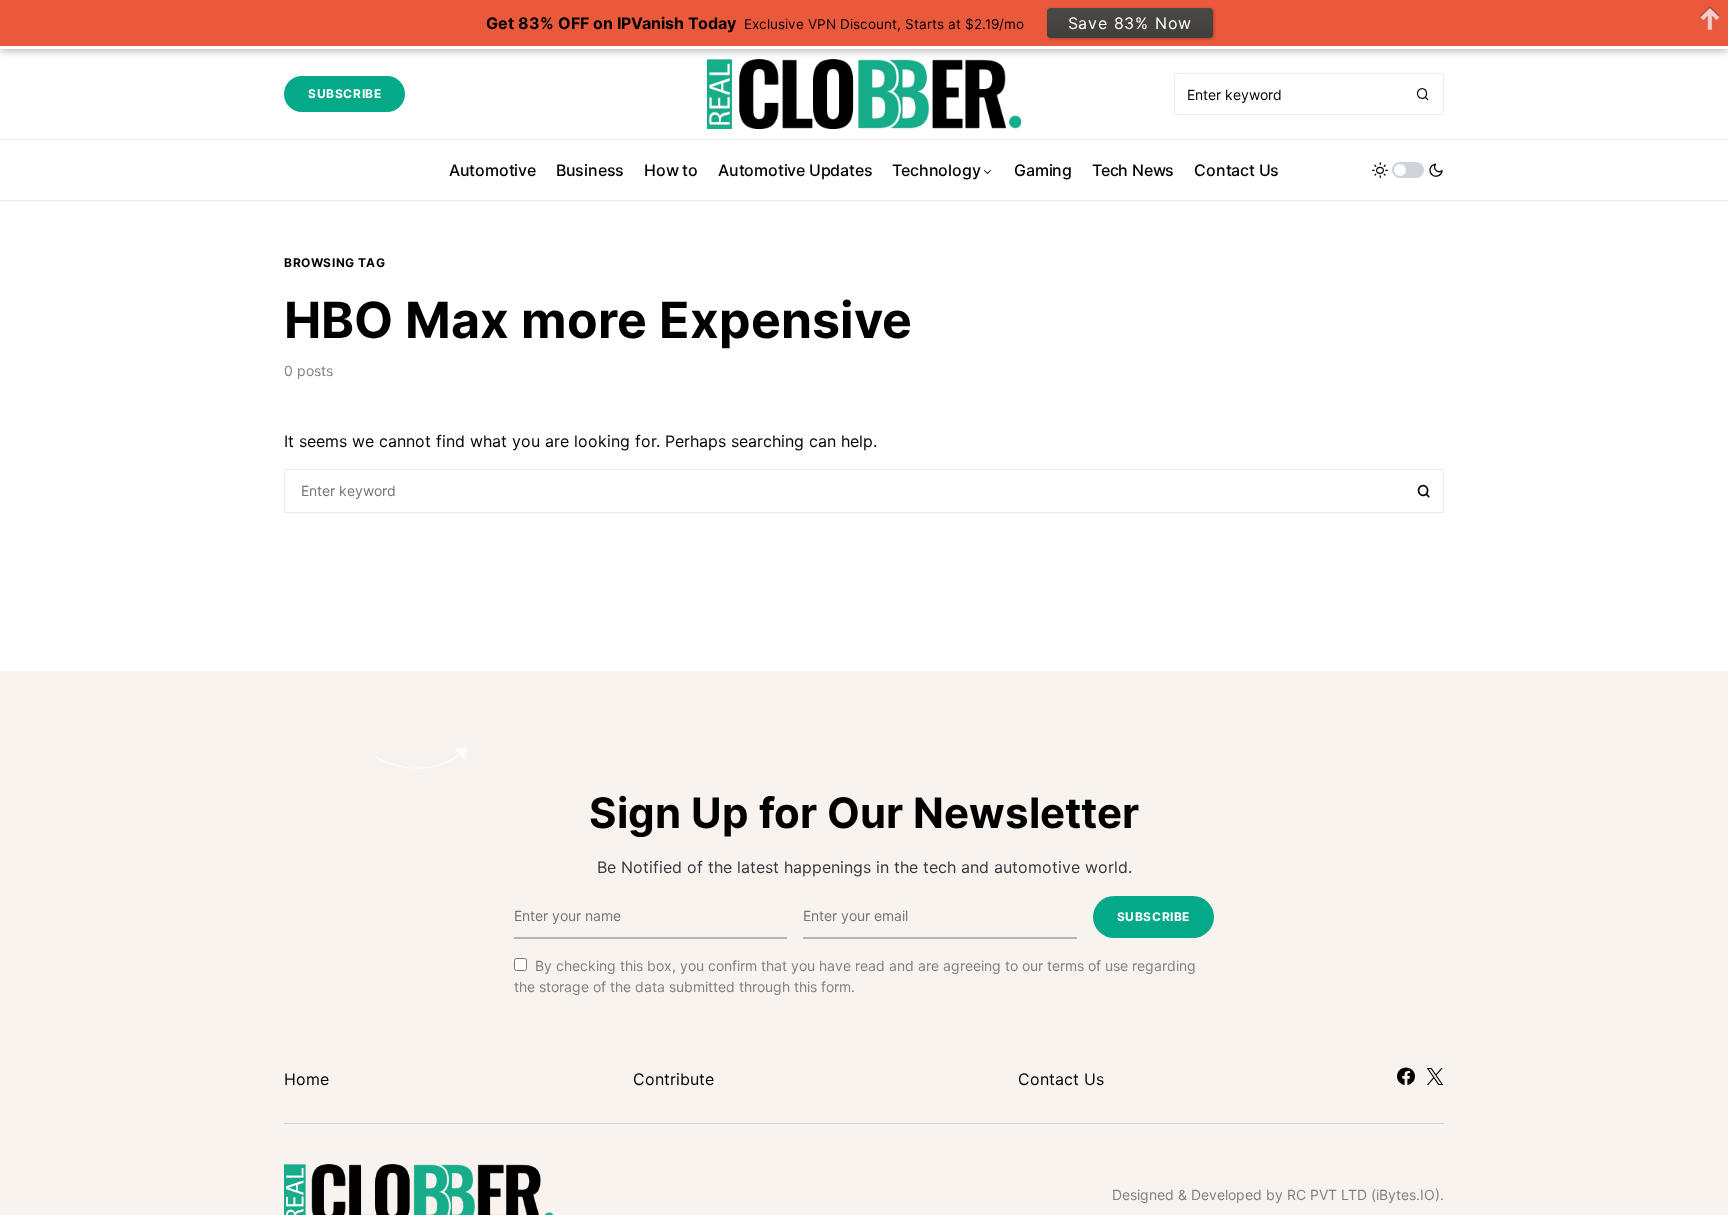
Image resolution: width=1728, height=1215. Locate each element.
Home (306, 1079)
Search (1424, 491)
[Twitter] (1435, 1076)
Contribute (673, 1079)
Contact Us (1061, 1079)
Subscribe (344, 93)
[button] (1408, 170)
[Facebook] (1406, 1076)
